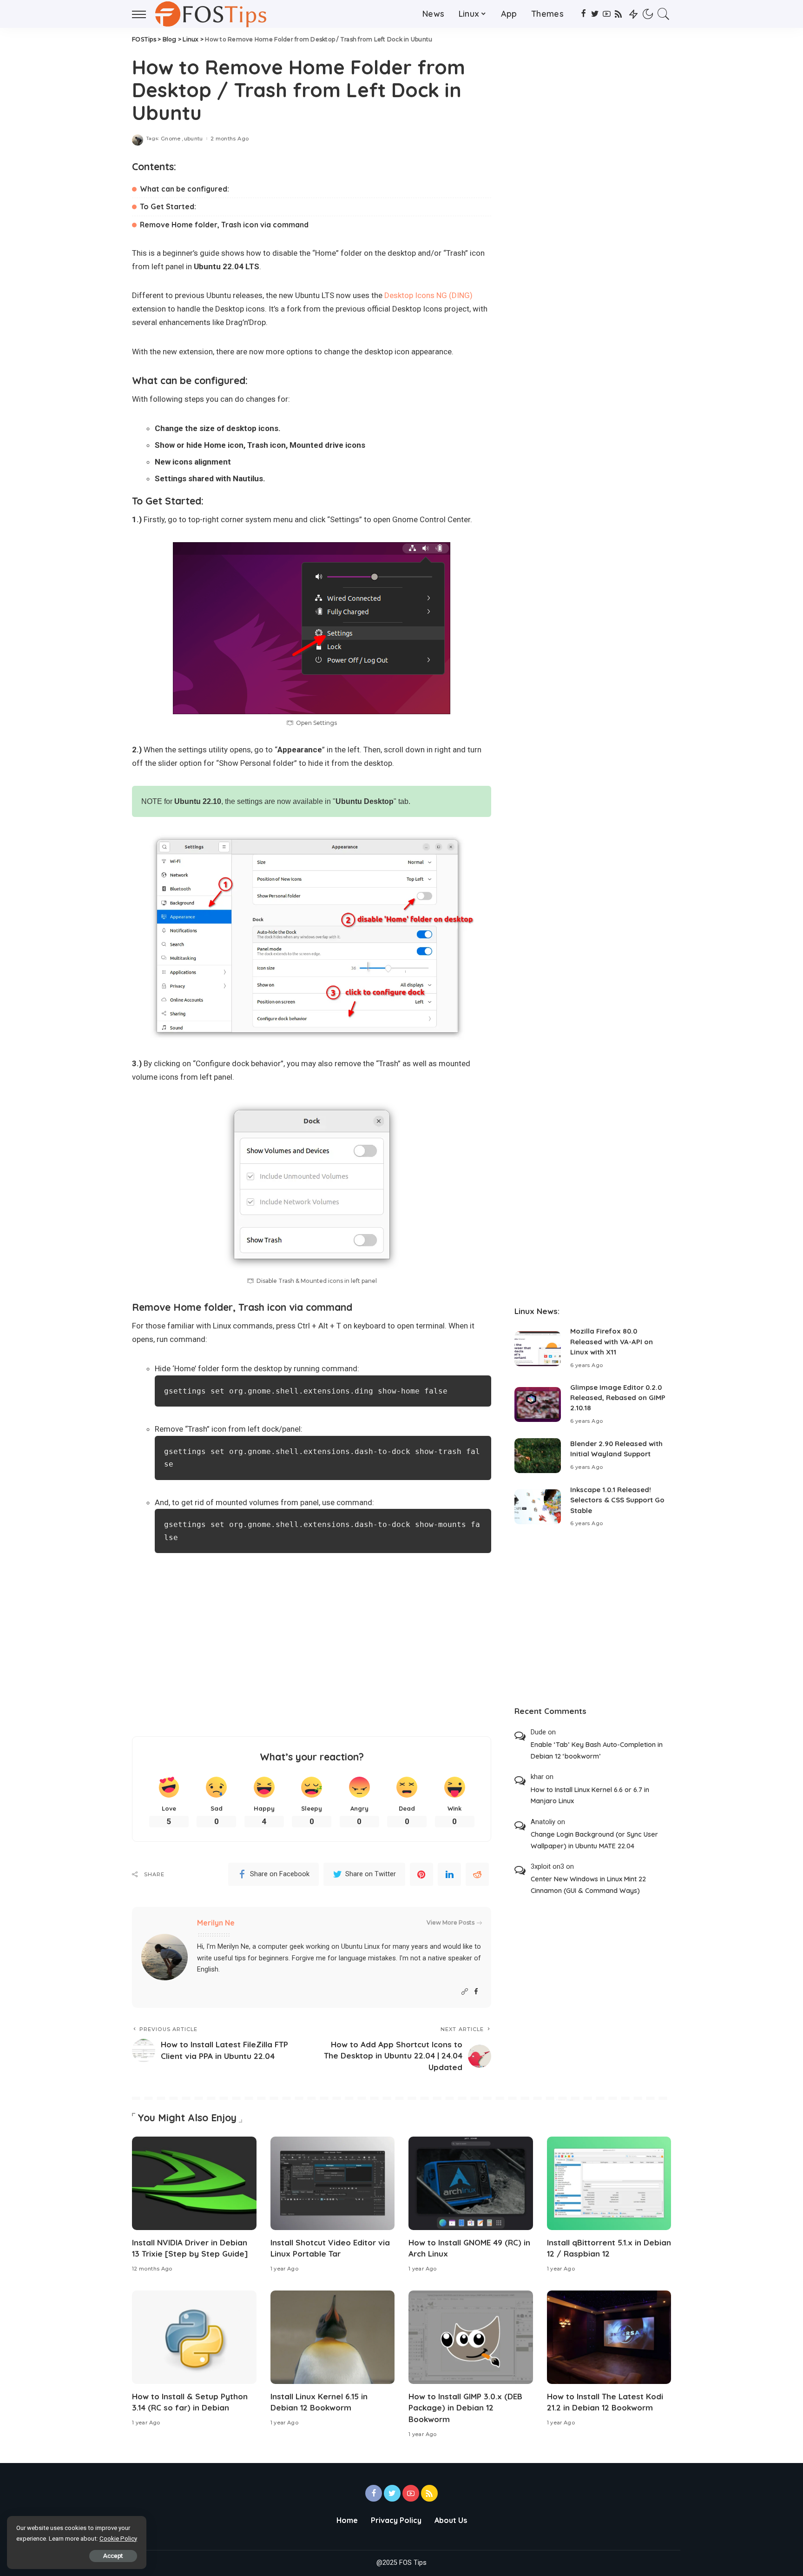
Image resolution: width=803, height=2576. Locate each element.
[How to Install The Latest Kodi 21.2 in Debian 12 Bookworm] (609, 2337)
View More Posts (451, 1922)
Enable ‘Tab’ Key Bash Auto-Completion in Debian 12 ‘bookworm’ (597, 1750)
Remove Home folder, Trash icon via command (224, 225)
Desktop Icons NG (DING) (428, 295)
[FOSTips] (213, 14)
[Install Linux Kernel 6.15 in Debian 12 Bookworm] (333, 2337)
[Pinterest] (421, 1874)
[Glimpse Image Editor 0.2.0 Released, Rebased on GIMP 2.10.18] (538, 1404)
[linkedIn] (449, 1874)
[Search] (664, 14)
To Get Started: (168, 206)
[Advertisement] (312, 1653)
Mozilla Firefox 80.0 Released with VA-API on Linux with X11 (612, 1341)
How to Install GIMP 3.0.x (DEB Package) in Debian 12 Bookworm (465, 2408)
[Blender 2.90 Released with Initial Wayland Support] (538, 1456)
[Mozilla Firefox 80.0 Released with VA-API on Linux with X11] (538, 1349)
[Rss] (618, 14)
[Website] (465, 1992)
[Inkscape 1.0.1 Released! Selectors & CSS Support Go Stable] (538, 1507)
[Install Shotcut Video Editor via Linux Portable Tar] (333, 2183)
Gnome (171, 139)
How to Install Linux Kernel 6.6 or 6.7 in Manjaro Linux (590, 1796)
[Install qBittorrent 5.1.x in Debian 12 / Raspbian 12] (609, 2183)
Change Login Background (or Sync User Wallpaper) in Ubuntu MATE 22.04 (594, 1840)
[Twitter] (595, 14)
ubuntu (194, 139)
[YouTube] (607, 14)
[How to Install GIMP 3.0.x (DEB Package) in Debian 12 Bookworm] (471, 2337)
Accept (113, 2556)
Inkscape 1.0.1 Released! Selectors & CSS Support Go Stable (617, 1500)
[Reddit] (477, 1874)
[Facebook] (583, 14)
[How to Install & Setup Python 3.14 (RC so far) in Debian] (194, 2337)
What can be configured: (184, 189)
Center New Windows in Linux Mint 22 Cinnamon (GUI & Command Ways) (588, 1885)
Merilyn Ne (216, 1923)
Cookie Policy (118, 2539)
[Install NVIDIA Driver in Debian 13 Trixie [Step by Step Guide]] (194, 2183)
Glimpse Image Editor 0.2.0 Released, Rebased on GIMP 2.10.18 (618, 1398)
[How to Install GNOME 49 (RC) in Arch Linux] (471, 2183)
